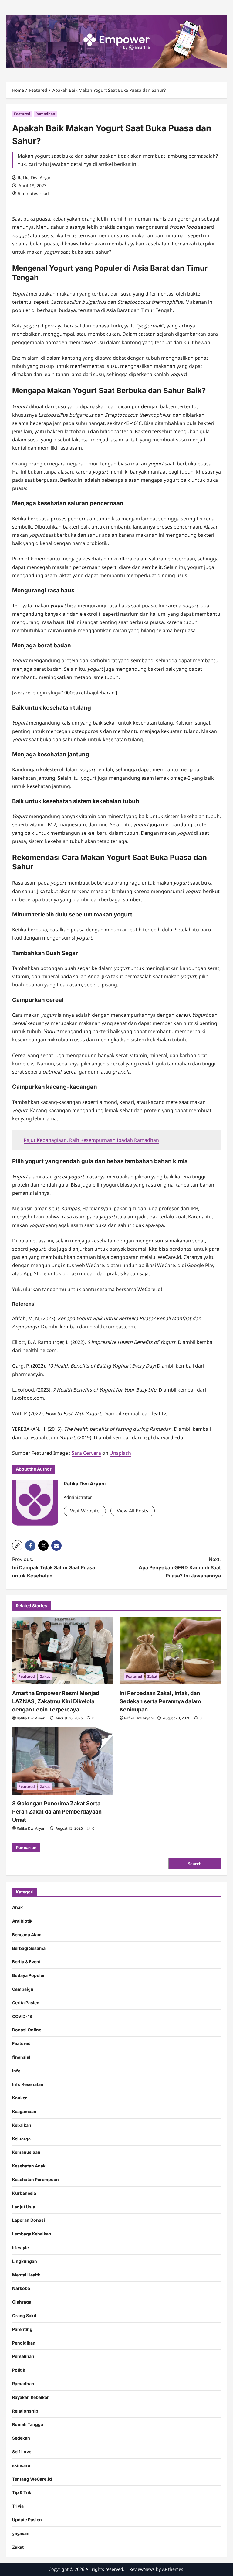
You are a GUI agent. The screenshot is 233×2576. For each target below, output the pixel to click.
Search (195, 1864)
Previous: (54, 1567)
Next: (180, 1567)
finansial (21, 2057)
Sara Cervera (86, 1453)
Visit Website (85, 1511)
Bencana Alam (27, 1935)
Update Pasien (27, 2520)
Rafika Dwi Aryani (35, 178)
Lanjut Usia (24, 2207)
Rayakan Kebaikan (31, 2397)
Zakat (45, 1676)
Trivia (18, 2506)
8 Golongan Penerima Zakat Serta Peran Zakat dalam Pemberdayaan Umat (57, 1812)
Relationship (25, 2411)
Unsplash (120, 1453)
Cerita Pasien (26, 2003)
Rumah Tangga (28, 2424)
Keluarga (21, 2139)
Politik (19, 2370)
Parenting (22, 2329)
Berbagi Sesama (29, 1948)
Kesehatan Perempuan (35, 2179)
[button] (17, 1545)
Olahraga (22, 2302)
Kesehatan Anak (29, 2166)
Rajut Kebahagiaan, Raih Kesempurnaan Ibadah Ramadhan (91, 1140)
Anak (17, 1907)
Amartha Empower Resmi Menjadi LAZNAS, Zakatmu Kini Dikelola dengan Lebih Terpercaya (56, 1701)
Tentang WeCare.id (32, 2479)
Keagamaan (24, 2111)
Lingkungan (25, 2261)
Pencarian (26, 1847)
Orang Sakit (24, 2316)
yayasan (21, 2533)
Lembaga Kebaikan (32, 2234)
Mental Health (26, 2275)
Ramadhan (45, 114)
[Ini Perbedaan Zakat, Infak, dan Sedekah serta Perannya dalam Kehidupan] (170, 1651)
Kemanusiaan (26, 2152)
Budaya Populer (29, 1975)
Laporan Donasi (29, 2220)
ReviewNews (142, 2569)
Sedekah (21, 2438)
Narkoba (21, 2288)
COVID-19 (22, 2016)
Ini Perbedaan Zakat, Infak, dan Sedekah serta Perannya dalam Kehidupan (160, 1701)
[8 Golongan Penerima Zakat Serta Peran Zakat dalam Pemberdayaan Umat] (63, 1761)
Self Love (22, 2452)
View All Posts (133, 1511)
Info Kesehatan (28, 2084)
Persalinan (23, 2356)
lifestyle (20, 2247)
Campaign (23, 1989)
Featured (22, 114)
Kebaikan (22, 2125)
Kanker (20, 2098)
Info (16, 2071)
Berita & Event (26, 1962)
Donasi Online (27, 2030)
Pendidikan (24, 2343)
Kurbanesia (24, 2193)
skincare (21, 2465)
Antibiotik (22, 1921)
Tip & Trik (22, 2492)
